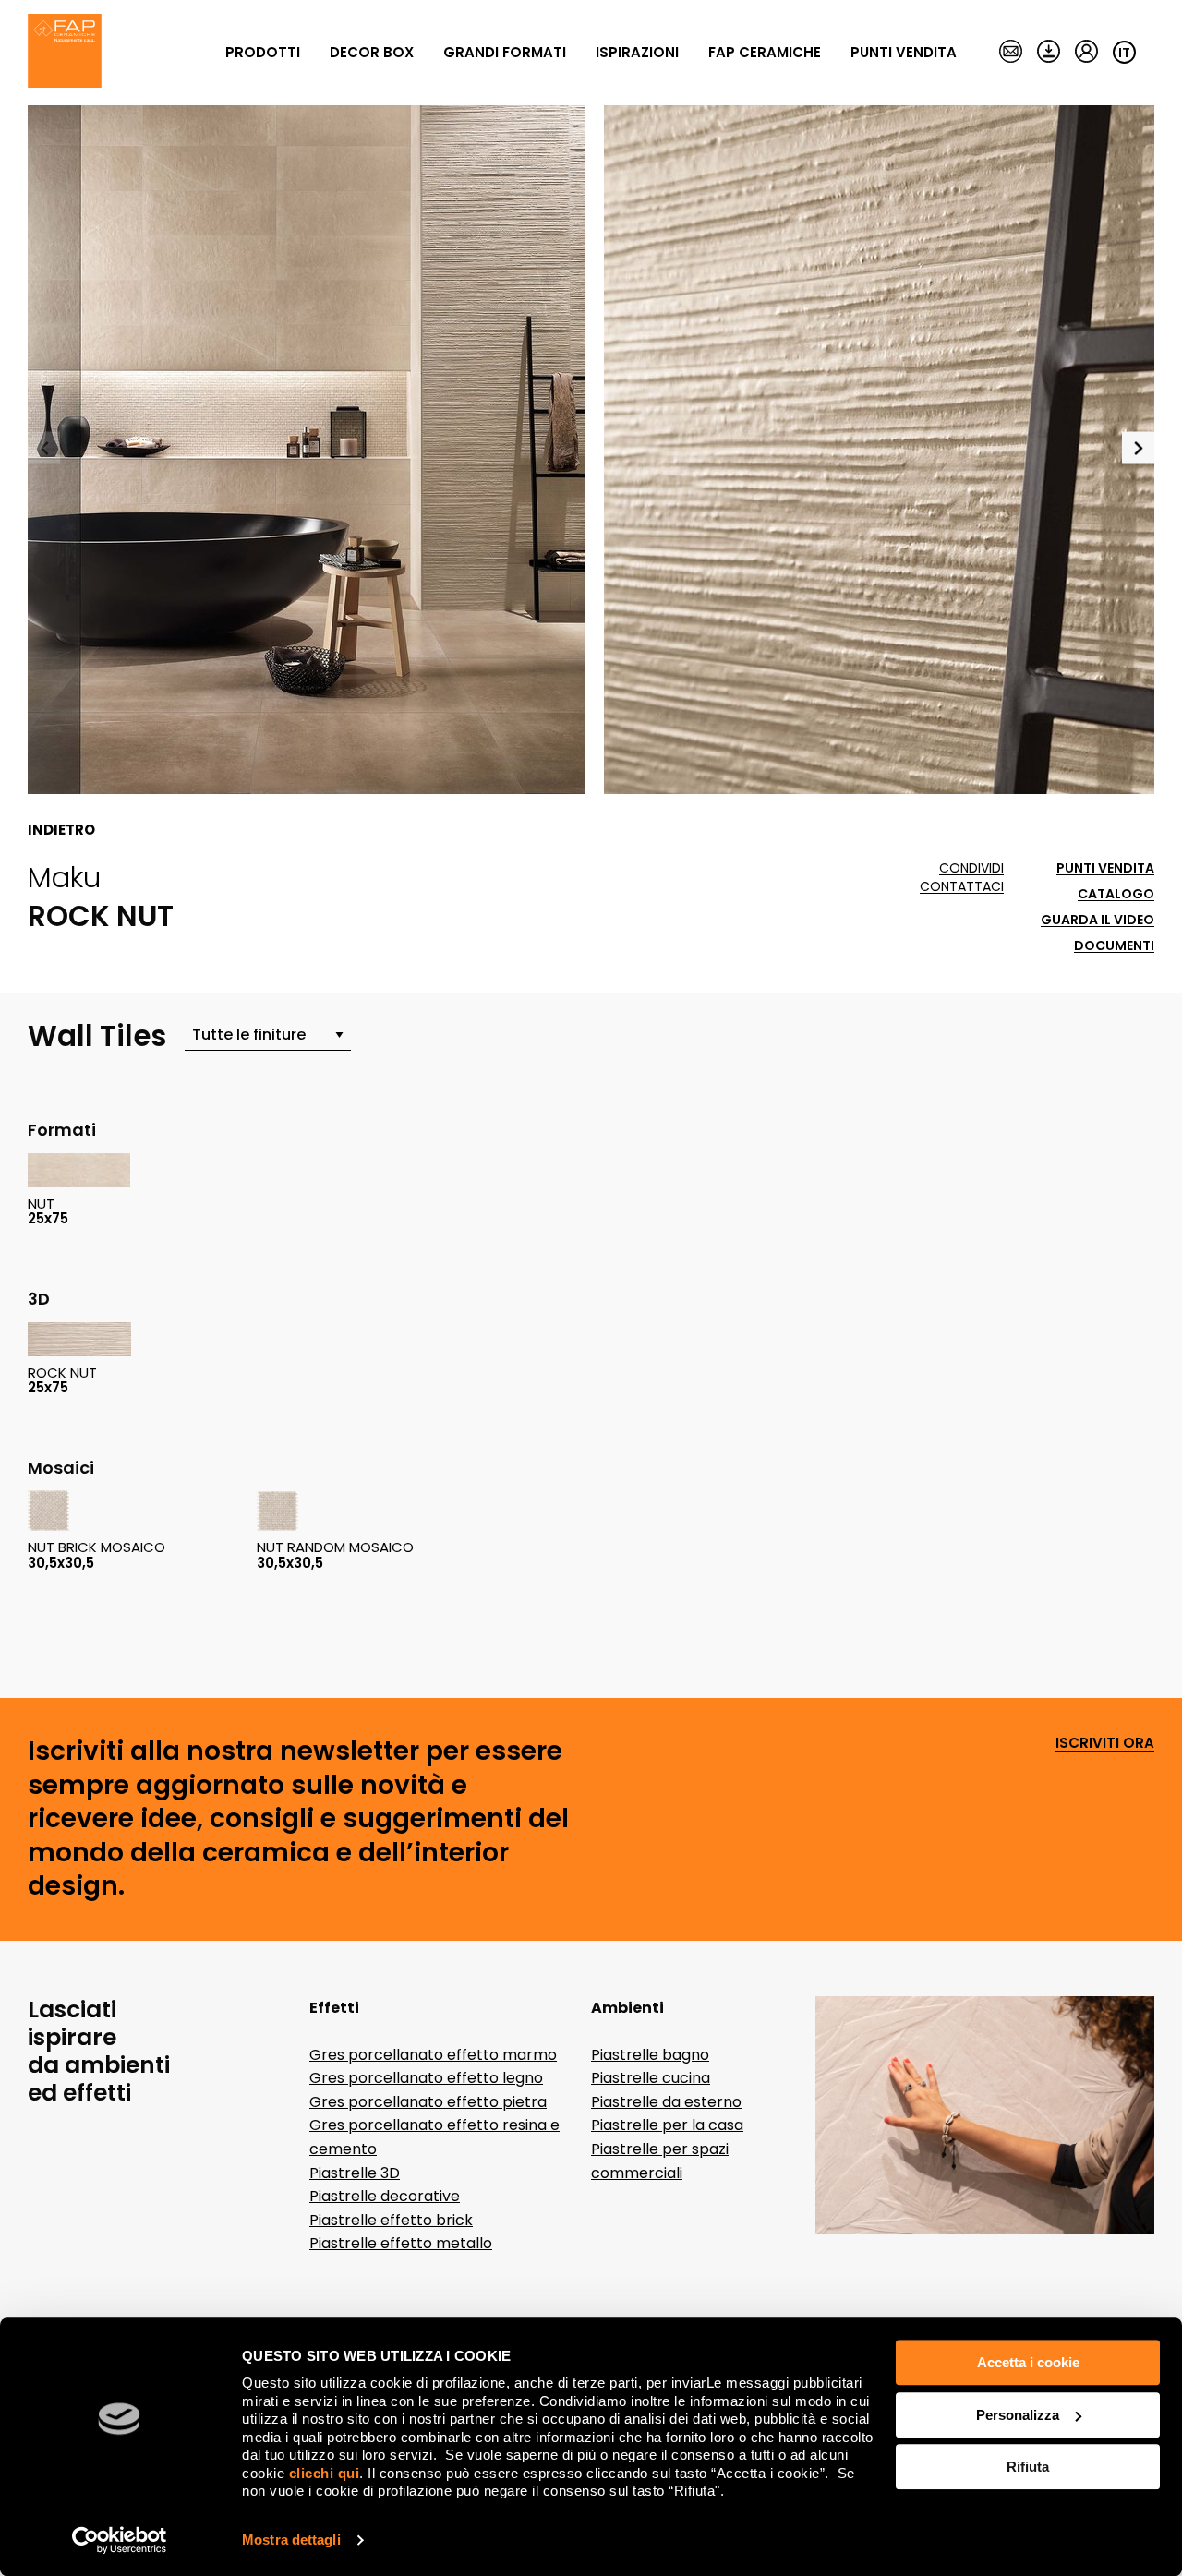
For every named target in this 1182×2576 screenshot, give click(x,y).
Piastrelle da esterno (666, 2102)
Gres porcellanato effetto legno (426, 2078)
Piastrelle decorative (385, 2196)
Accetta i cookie (1028, 2362)
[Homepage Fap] (65, 53)
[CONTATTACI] (1011, 53)
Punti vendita (904, 52)
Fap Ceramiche (765, 52)
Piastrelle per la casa (667, 2125)
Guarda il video (1098, 920)
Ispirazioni (637, 52)
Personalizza (1018, 2415)
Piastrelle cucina (651, 2078)
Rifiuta (1028, 2467)
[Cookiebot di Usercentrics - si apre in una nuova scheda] (120, 2540)
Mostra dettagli (291, 2540)
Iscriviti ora (1105, 1744)
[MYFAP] (1086, 53)
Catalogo (1116, 894)
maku (64, 877)
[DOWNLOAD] (1049, 53)
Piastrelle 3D (355, 2173)
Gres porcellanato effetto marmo (433, 2055)
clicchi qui (325, 2473)
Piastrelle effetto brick (391, 2220)
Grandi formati (505, 52)
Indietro (61, 830)
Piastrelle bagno (650, 2055)
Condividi (971, 868)
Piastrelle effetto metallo (401, 2243)
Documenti (1114, 946)
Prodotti (263, 52)
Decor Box (372, 52)
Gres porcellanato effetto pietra (428, 2102)
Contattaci (962, 887)
